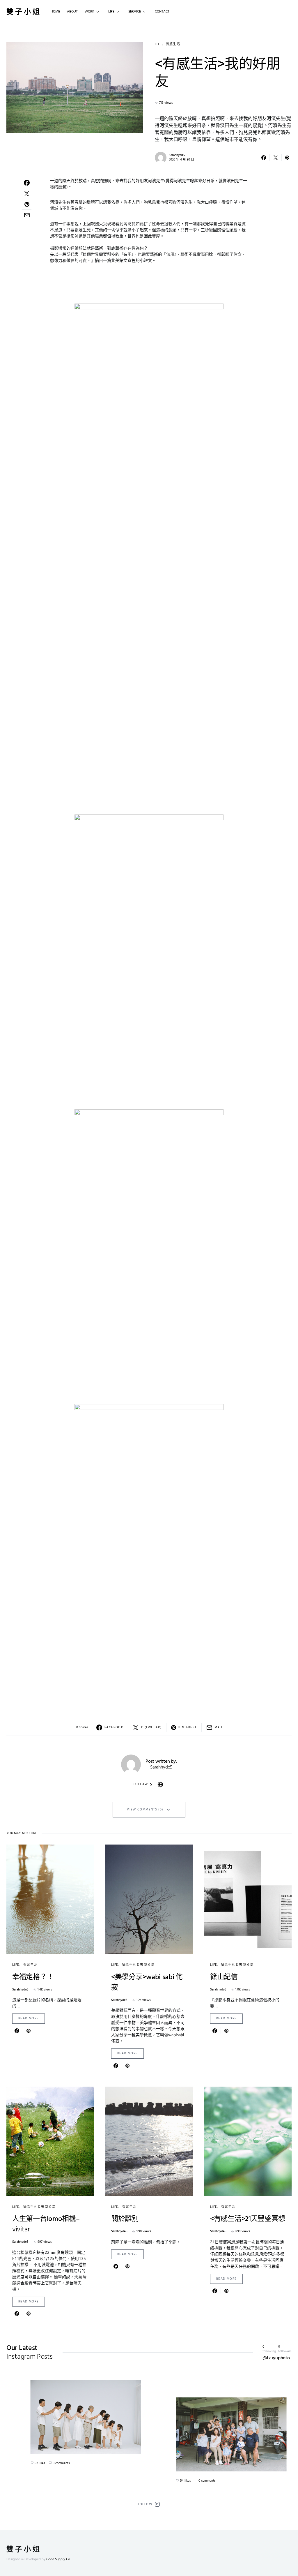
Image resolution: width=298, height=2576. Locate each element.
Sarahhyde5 (177, 155)
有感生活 (173, 44)
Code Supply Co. (58, 2559)
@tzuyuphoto (276, 2358)
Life (158, 44)
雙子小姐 (24, 12)
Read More (29, 2018)
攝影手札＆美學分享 (138, 1965)
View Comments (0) (145, 1810)
